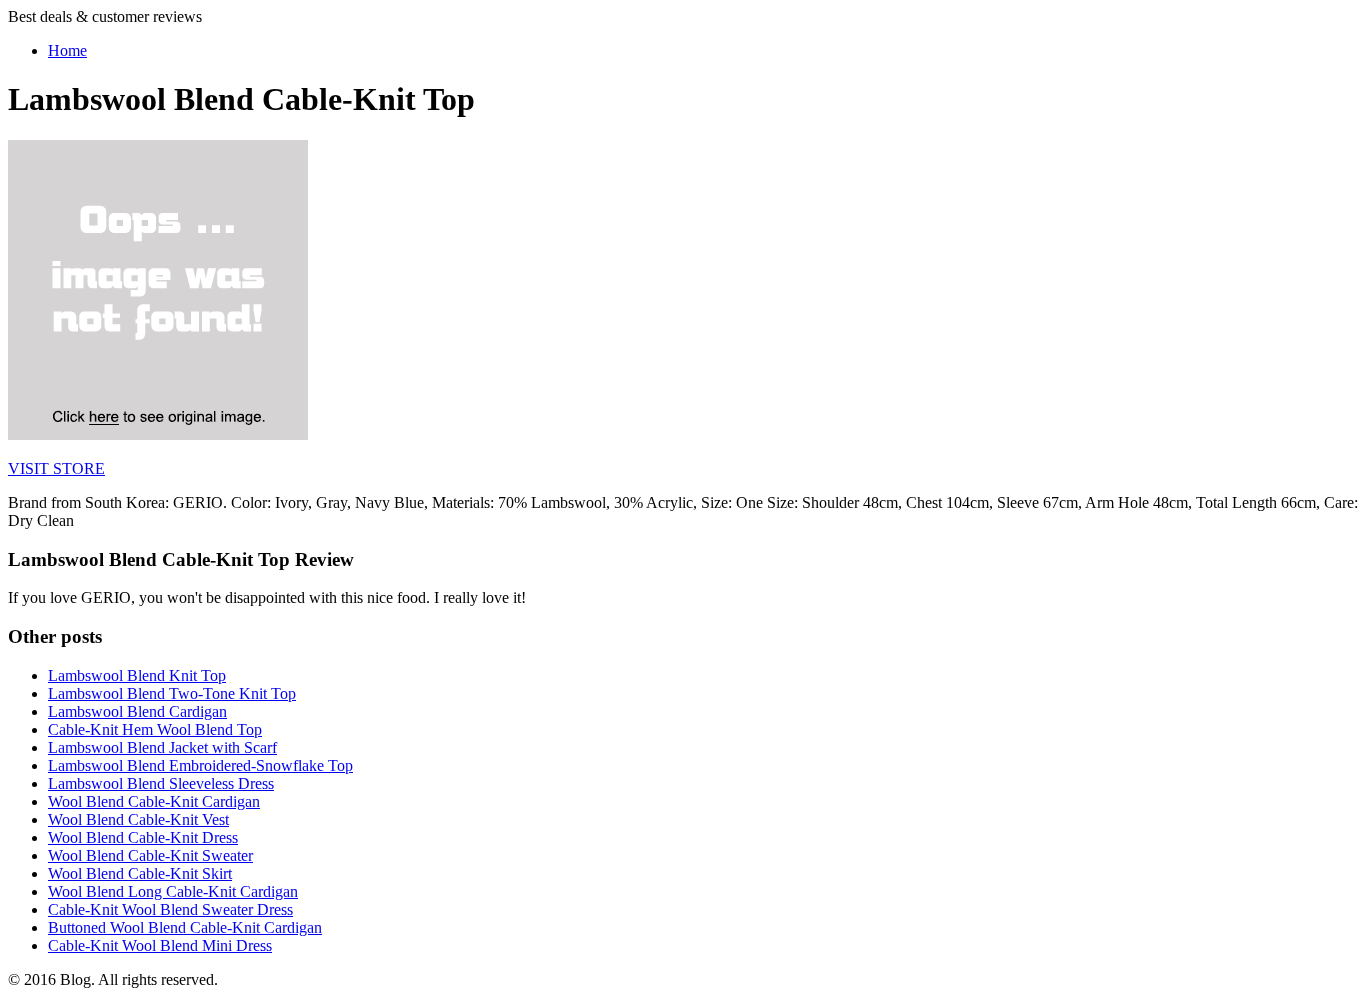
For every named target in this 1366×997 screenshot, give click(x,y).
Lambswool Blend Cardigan (137, 711)
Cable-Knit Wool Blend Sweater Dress (170, 909)
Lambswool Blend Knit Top (137, 675)
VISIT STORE (56, 468)
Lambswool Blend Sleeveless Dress (161, 783)
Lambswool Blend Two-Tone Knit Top (172, 693)
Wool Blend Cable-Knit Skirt (140, 873)
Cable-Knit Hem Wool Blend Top (155, 729)
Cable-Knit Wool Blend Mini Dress (160, 945)
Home (67, 50)
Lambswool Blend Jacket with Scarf (162, 747)
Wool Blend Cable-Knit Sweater (150, 855)
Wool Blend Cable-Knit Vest (138, 819)
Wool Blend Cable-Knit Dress (143, 837)
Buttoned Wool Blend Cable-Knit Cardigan (185, 927)
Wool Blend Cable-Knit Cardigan (154, 801)
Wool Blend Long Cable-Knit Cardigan (173, 891)
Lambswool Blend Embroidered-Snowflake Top (200, 765)
